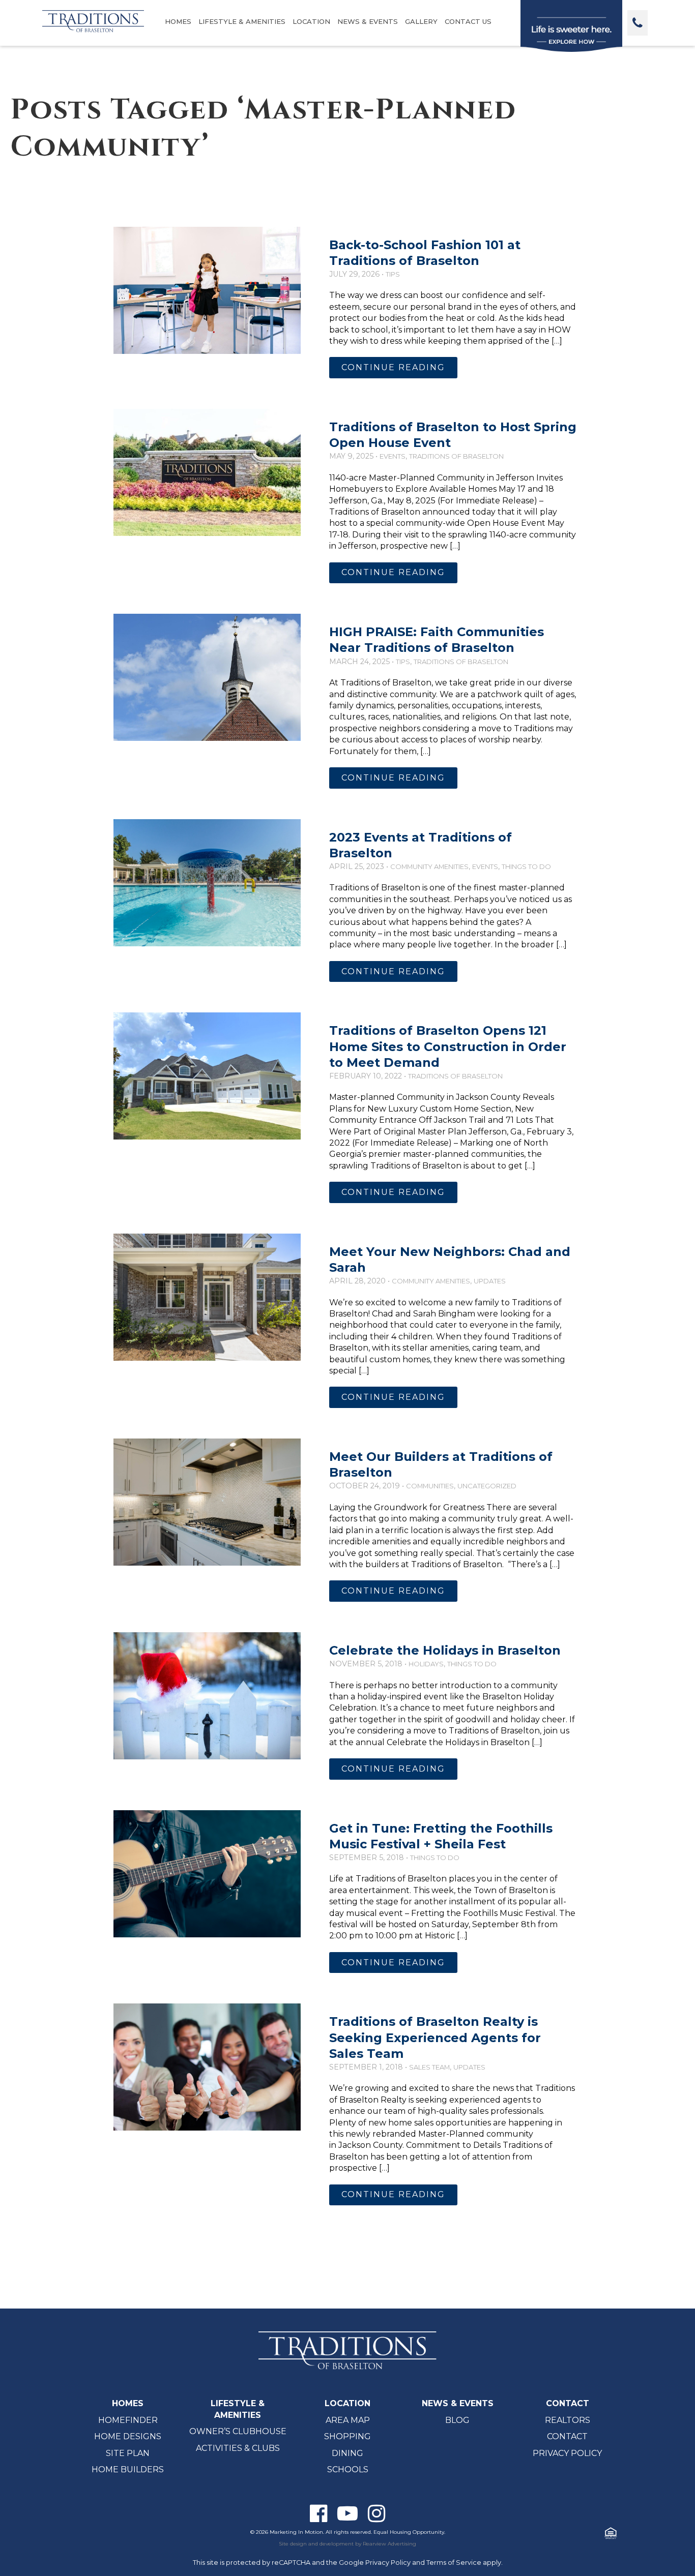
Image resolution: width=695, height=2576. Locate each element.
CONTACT (568, 2403)
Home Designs (128, 2436)
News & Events (368, 21)
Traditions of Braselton (456, 456)
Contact (567, 2436)
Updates (490, 1281)
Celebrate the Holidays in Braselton (445, 1650)
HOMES (128, 2403)
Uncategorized (487, 1486)
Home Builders (128, 2469)
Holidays (426, 1664)
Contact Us (468, 21)
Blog (457, 2420)
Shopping (347, 2436)
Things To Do (526, 866)
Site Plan (128, 2453)
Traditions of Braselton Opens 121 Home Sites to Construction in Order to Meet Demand (448, 1046)
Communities (430, 1486)
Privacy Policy (567, 2453)
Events (393, 456)
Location (311, 21)
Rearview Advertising (389, 2544)
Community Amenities (429, 866)
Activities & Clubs (238, 2448)
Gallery (421, 21)
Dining (347, 2453)
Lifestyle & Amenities (242, 21)
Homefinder (128, 2420)
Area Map (348, 2420)
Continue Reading (393, 367)
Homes (178, 21)
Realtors (568, 2420)
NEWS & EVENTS (458, 2403)
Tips (393, 274)
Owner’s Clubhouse (238, 2431)
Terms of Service (454, 2563)
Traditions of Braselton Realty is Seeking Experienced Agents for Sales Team (435, 2037)
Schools (348, 2469)
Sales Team (429, 2067)
